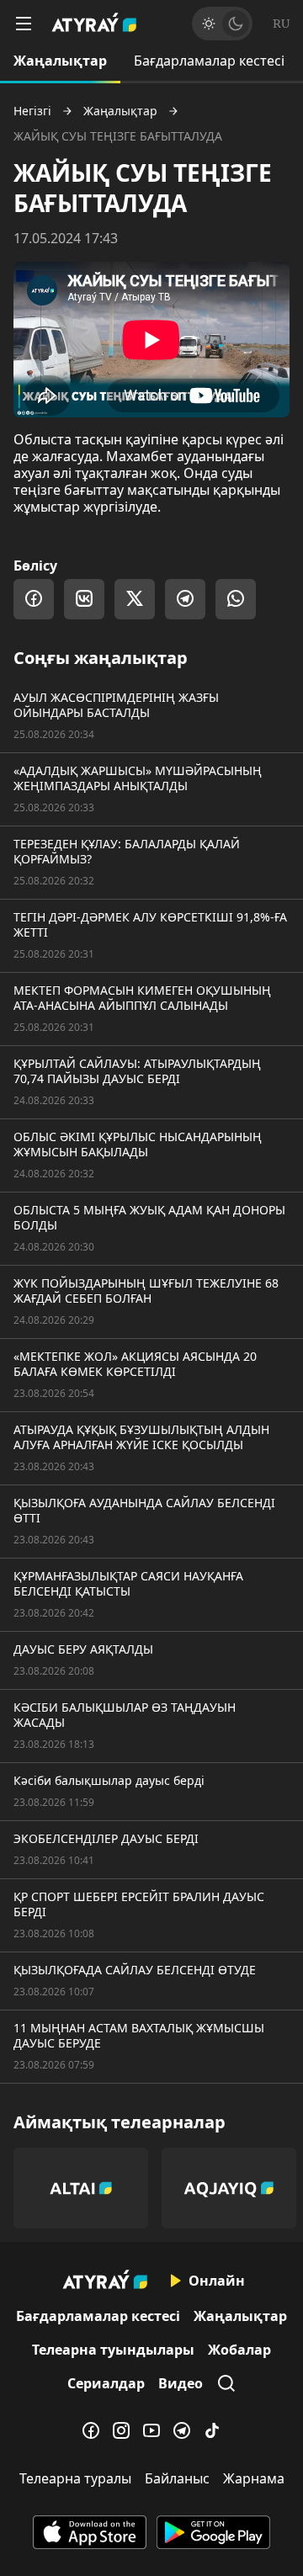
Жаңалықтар (60, 61)
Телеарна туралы (75, 2478)
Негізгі (32, 111)
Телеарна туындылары (113, 2350)
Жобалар (239, 2350)
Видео (181, 2383)
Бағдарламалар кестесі (209, 61)
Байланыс (177, 2478)
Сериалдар (106, 2383)
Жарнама (254, 2478)
